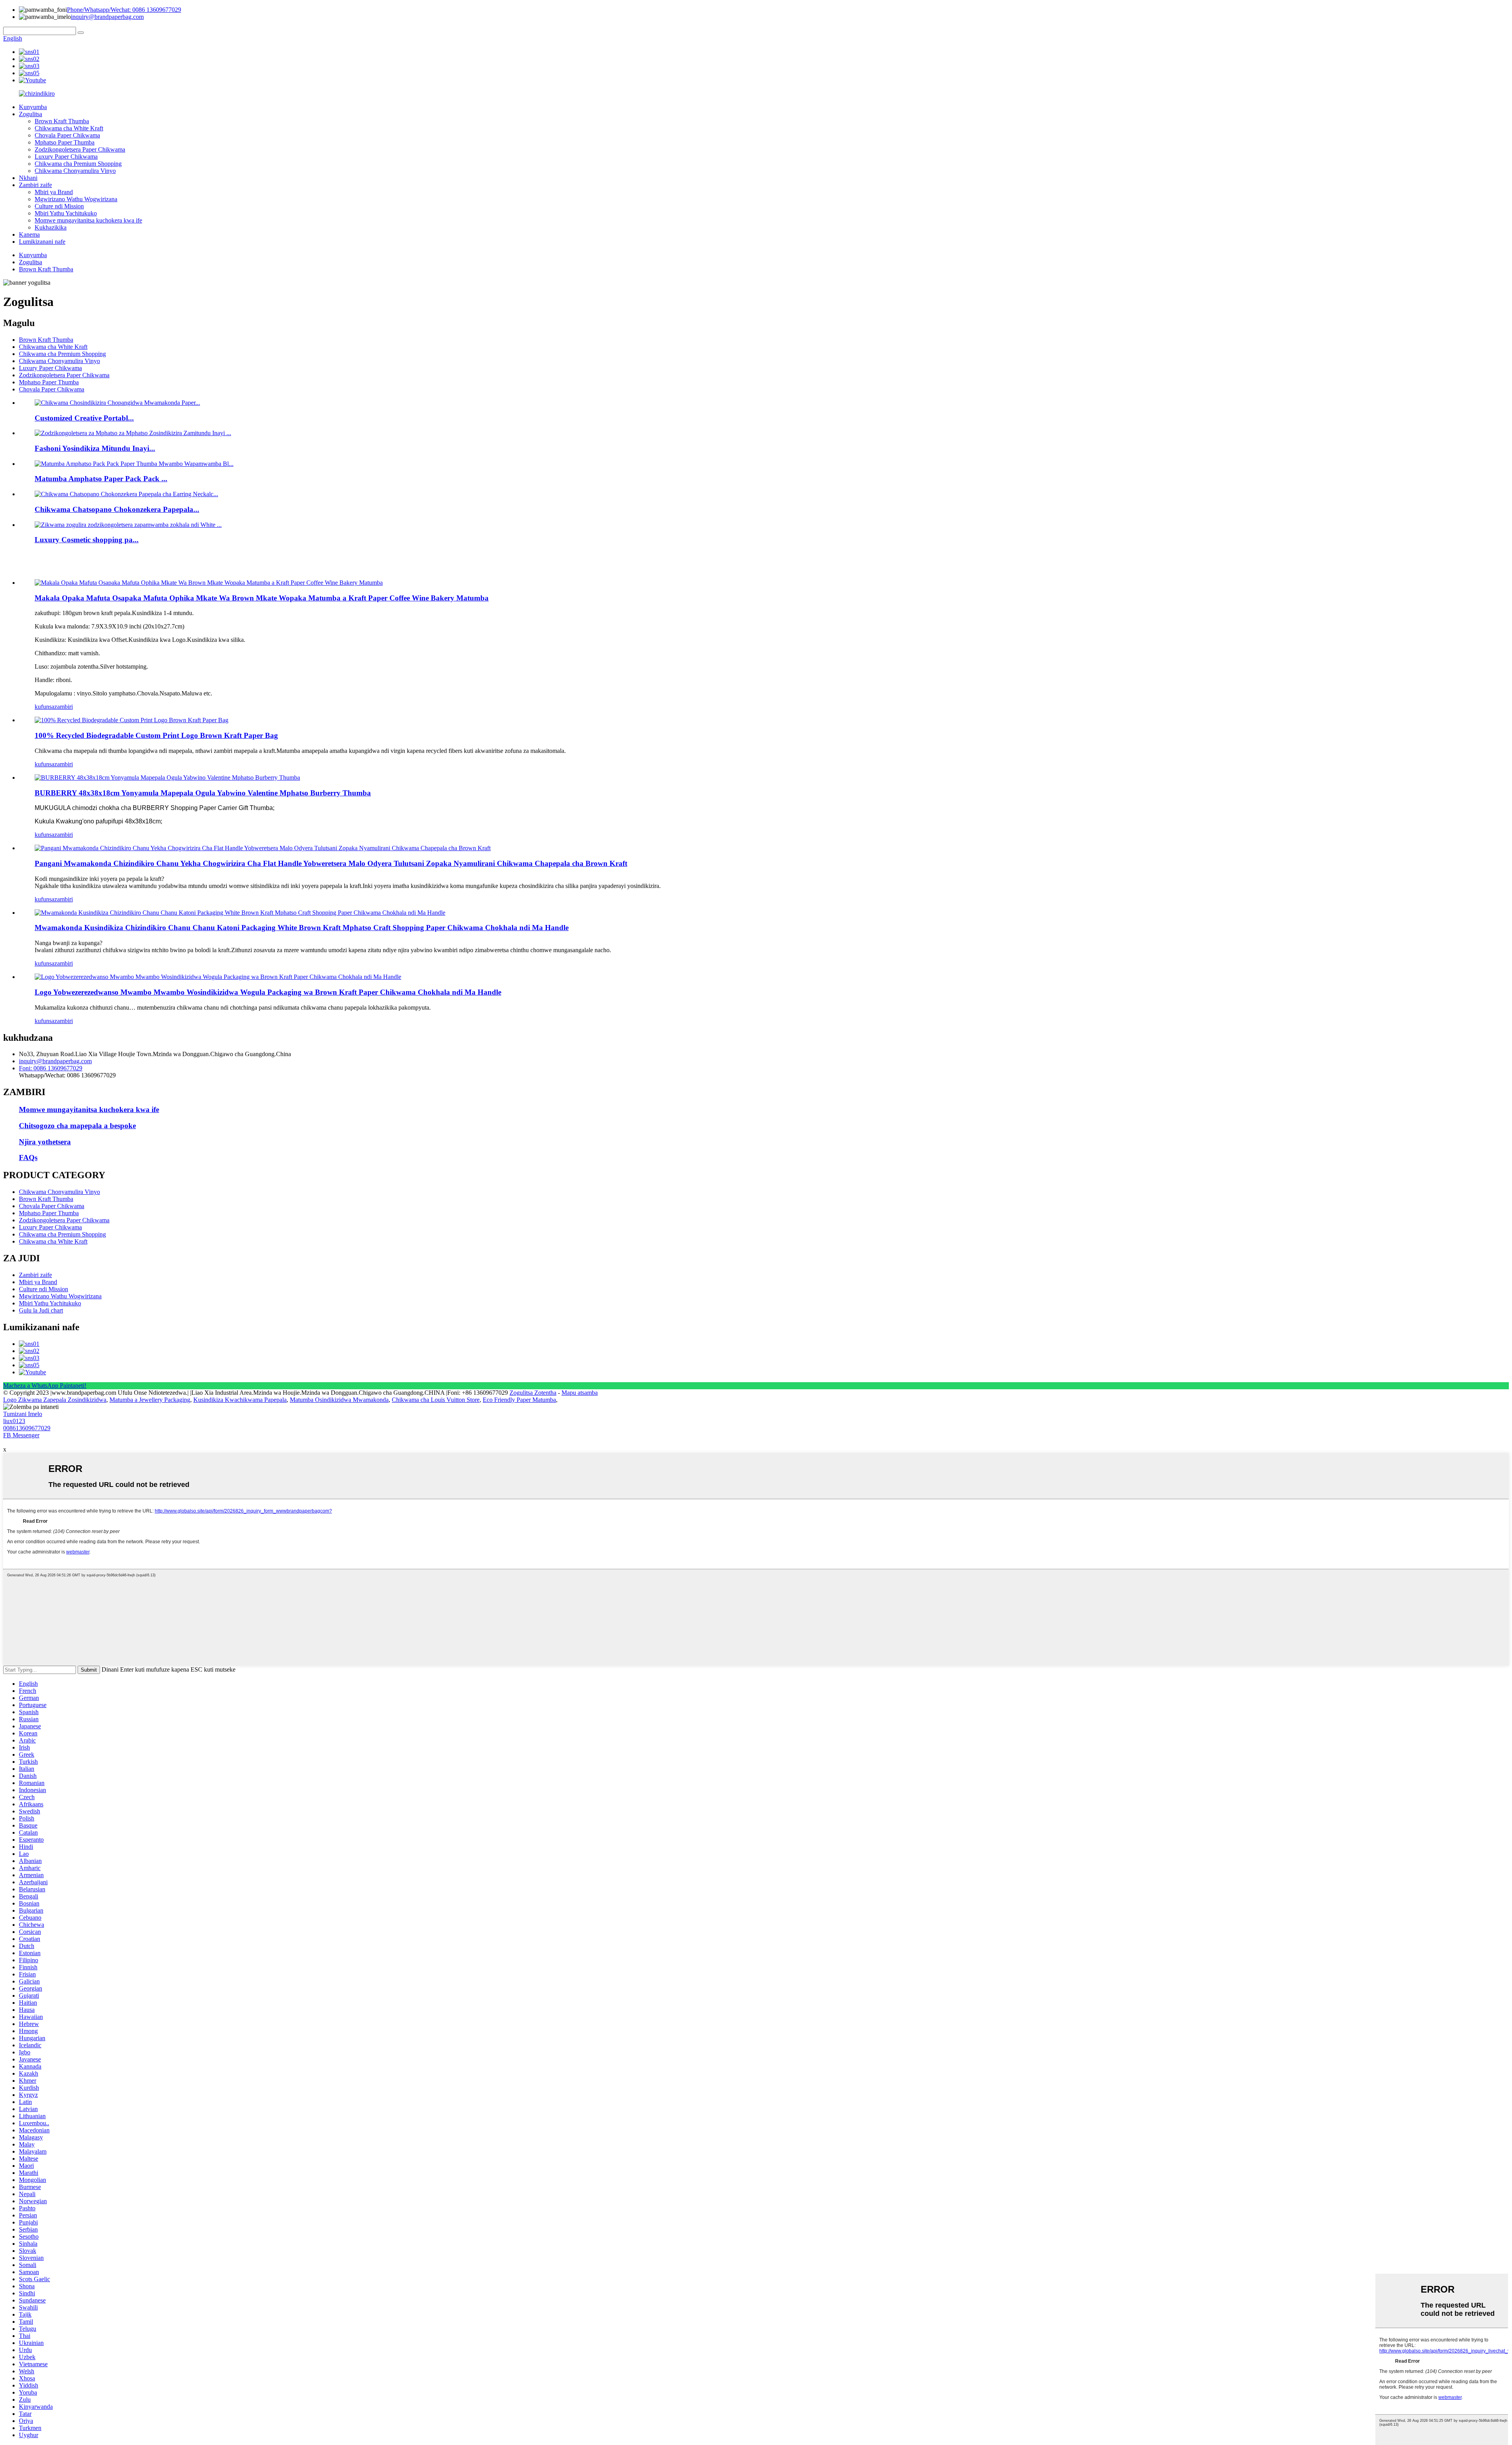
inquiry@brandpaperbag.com (107, 17)
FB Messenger (21, 1435)
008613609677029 (27, 1428)
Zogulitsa (31, 114)
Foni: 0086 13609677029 (51, 1068)
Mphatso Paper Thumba (65, 142)
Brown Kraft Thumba (62, 121)
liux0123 (14, 1421)
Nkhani (28, 178)
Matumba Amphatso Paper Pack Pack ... (101, 479)
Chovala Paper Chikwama (67, 135)
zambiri (64, 707)
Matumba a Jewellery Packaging (150, 1400)
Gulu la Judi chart (41, 1310)
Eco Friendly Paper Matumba (519, 1400)
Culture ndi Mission (59, 206)
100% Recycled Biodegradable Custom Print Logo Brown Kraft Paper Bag (156, 735)
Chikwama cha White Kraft (69, 128)
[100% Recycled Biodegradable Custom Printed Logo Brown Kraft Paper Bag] (132, 720)
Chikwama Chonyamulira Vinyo (75, 171)
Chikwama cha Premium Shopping (78, 164)
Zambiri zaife (35, 185)
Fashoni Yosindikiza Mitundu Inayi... (95, 448)
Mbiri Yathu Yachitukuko (66, 213)
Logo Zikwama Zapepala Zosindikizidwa (55, 1400)
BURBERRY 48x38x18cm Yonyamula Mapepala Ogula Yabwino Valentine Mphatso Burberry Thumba (203, 793)
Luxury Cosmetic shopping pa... (87, 540)
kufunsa (44, 707)
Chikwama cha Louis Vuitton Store (436, 1400)
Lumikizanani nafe (42, 242)
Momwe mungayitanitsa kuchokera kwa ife (88, 220)
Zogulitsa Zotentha (533, 1393)
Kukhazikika (51, 227)
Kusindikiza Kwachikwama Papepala (240, 1400)
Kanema (29, 234)
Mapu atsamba (580, 1393)
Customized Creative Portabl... (84, 418)
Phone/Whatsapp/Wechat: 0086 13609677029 (124, 10)
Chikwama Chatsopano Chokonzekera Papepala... (117, 509)
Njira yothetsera (45, 1142)
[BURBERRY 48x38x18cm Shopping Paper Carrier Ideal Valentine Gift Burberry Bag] (167, 778)
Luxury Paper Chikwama (66, 157)
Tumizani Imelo (23, 1414)
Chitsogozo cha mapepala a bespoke (77, 1126)
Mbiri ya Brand (54, 192)
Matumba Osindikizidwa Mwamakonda (339, 1400)
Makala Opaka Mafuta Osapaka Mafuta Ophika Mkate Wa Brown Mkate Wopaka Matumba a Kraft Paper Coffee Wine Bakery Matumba (262, 598)
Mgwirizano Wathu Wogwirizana (76, 199)
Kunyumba (33, 107)
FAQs (28, 1158)
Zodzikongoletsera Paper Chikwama (80, 149)
